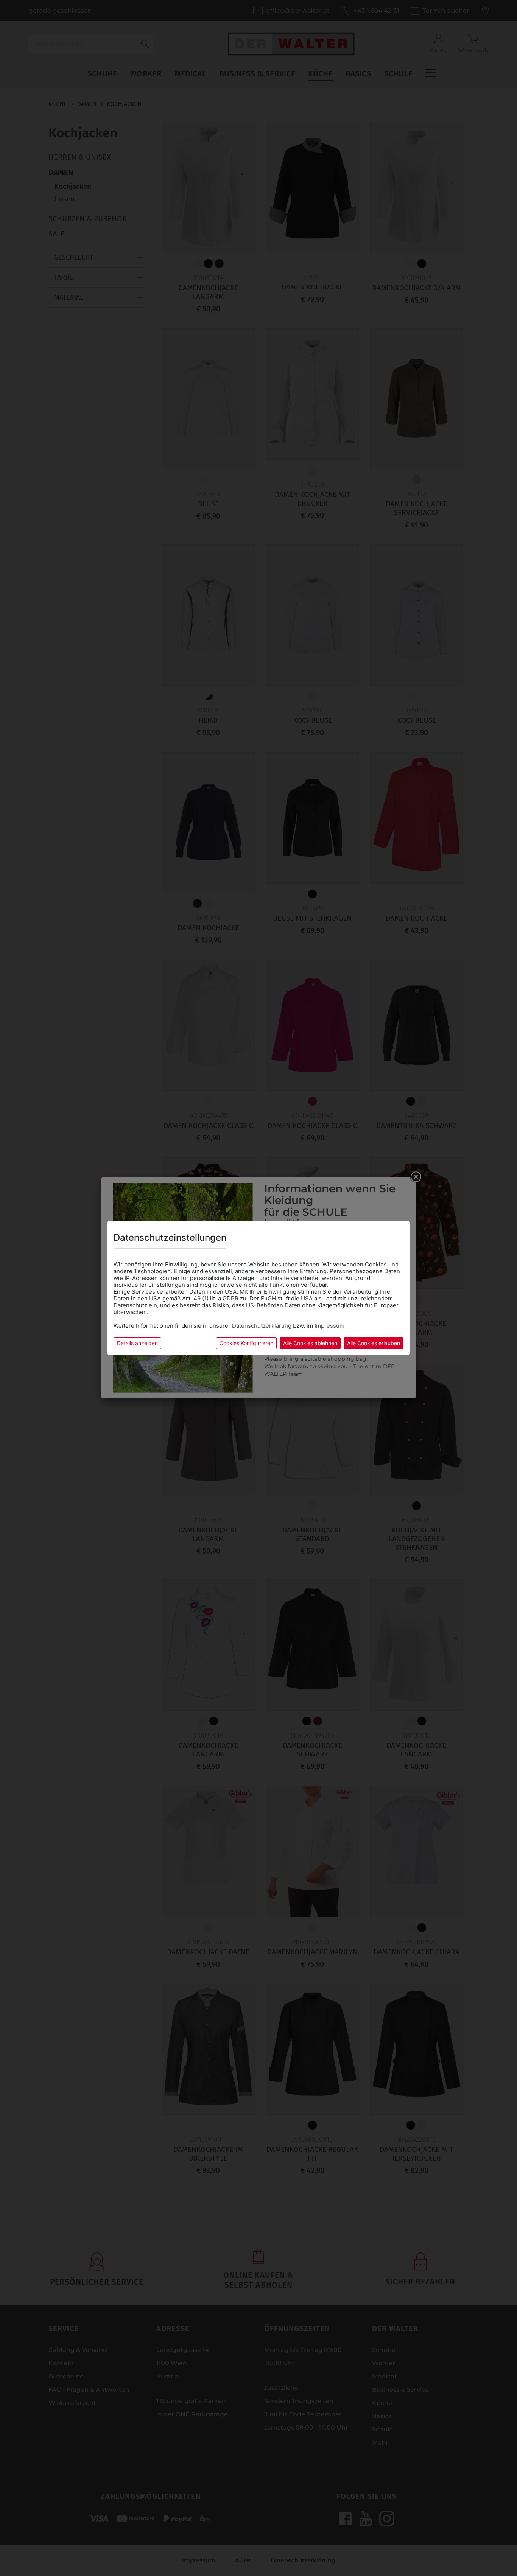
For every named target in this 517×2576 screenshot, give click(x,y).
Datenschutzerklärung (262, 1326)
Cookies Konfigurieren (246, 1343)
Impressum (329, 1326)
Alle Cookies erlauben (374, 1343)
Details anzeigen (137, 1343)
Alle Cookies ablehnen (310, 1343)
